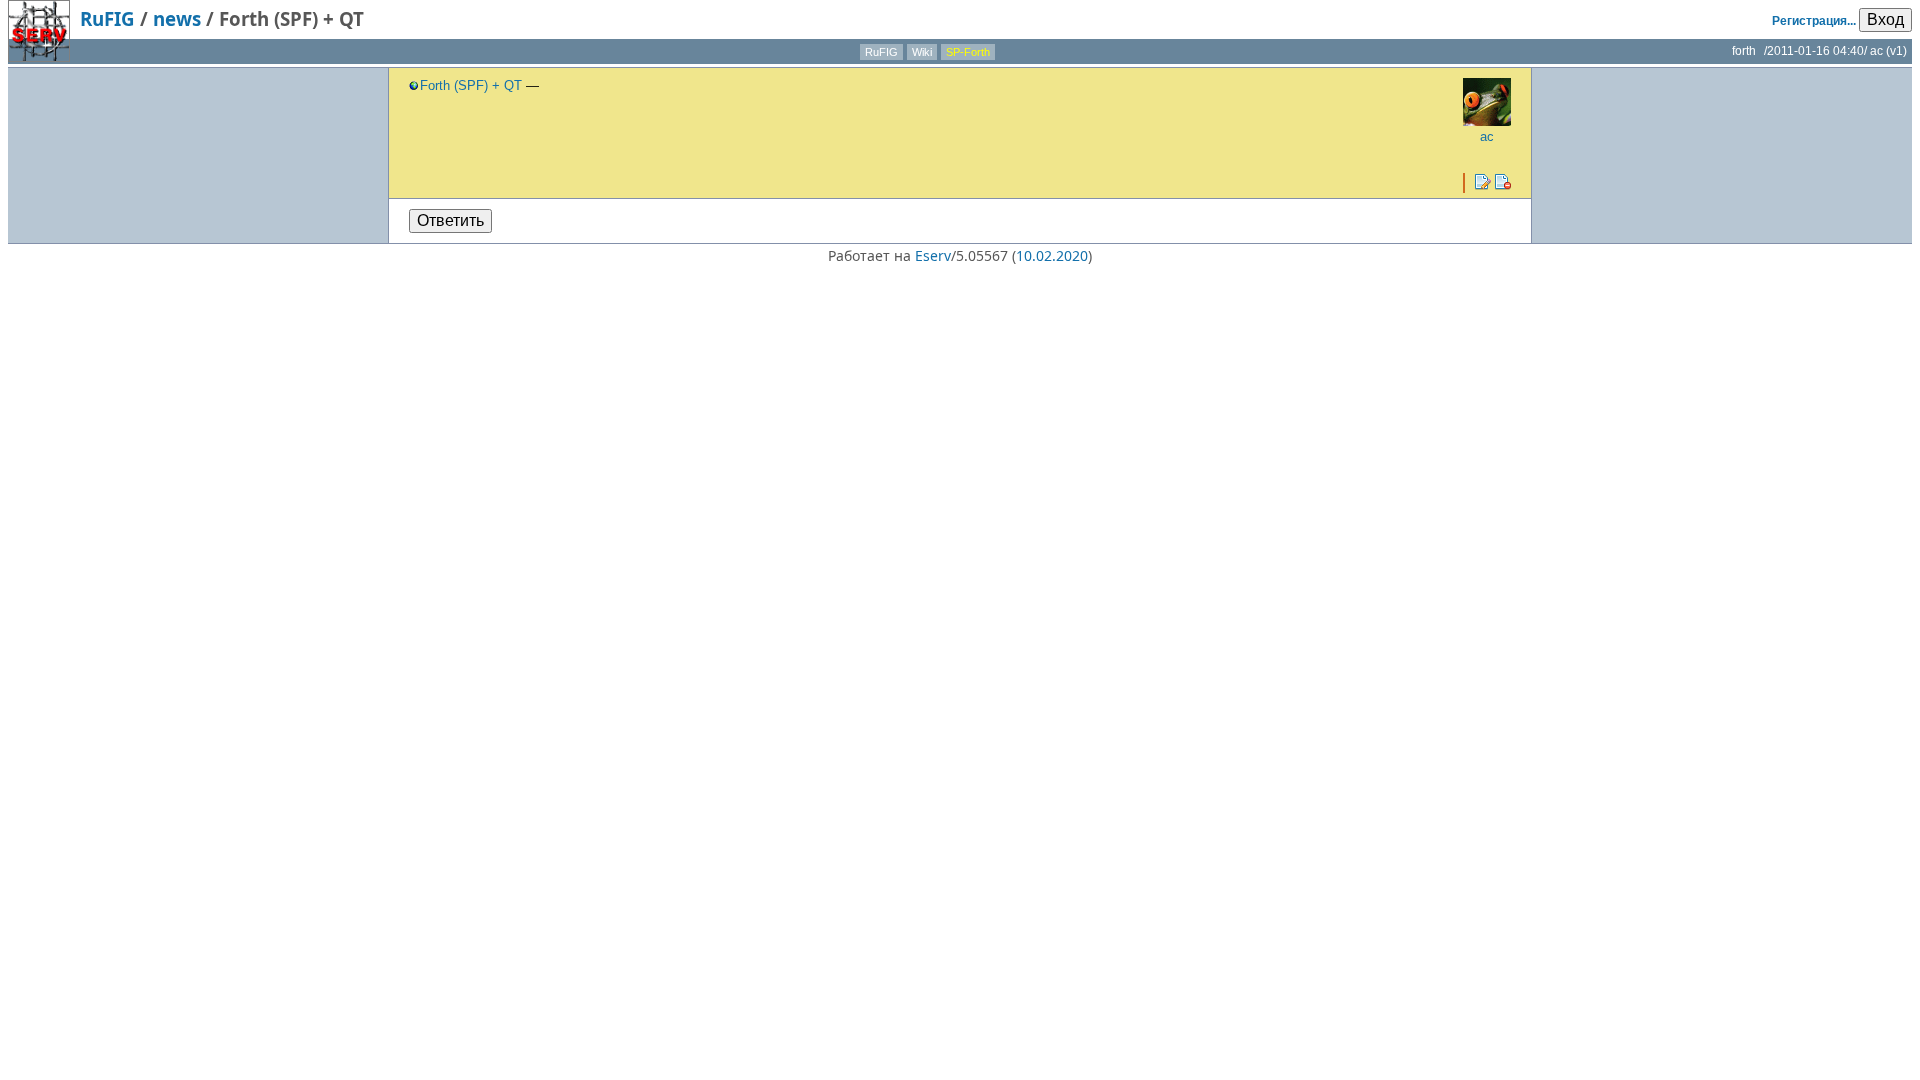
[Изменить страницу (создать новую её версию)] (1483, 182)
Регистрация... (1814, 21)
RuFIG (107, 18)
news (177, 18)
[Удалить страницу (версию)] (1503, 182)
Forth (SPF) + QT (471, 85)
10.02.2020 (1052, 255)
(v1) (1896, 51)
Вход (1885, 19)
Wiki (922, 52)
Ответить (450, 220)
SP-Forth (968, 52)
